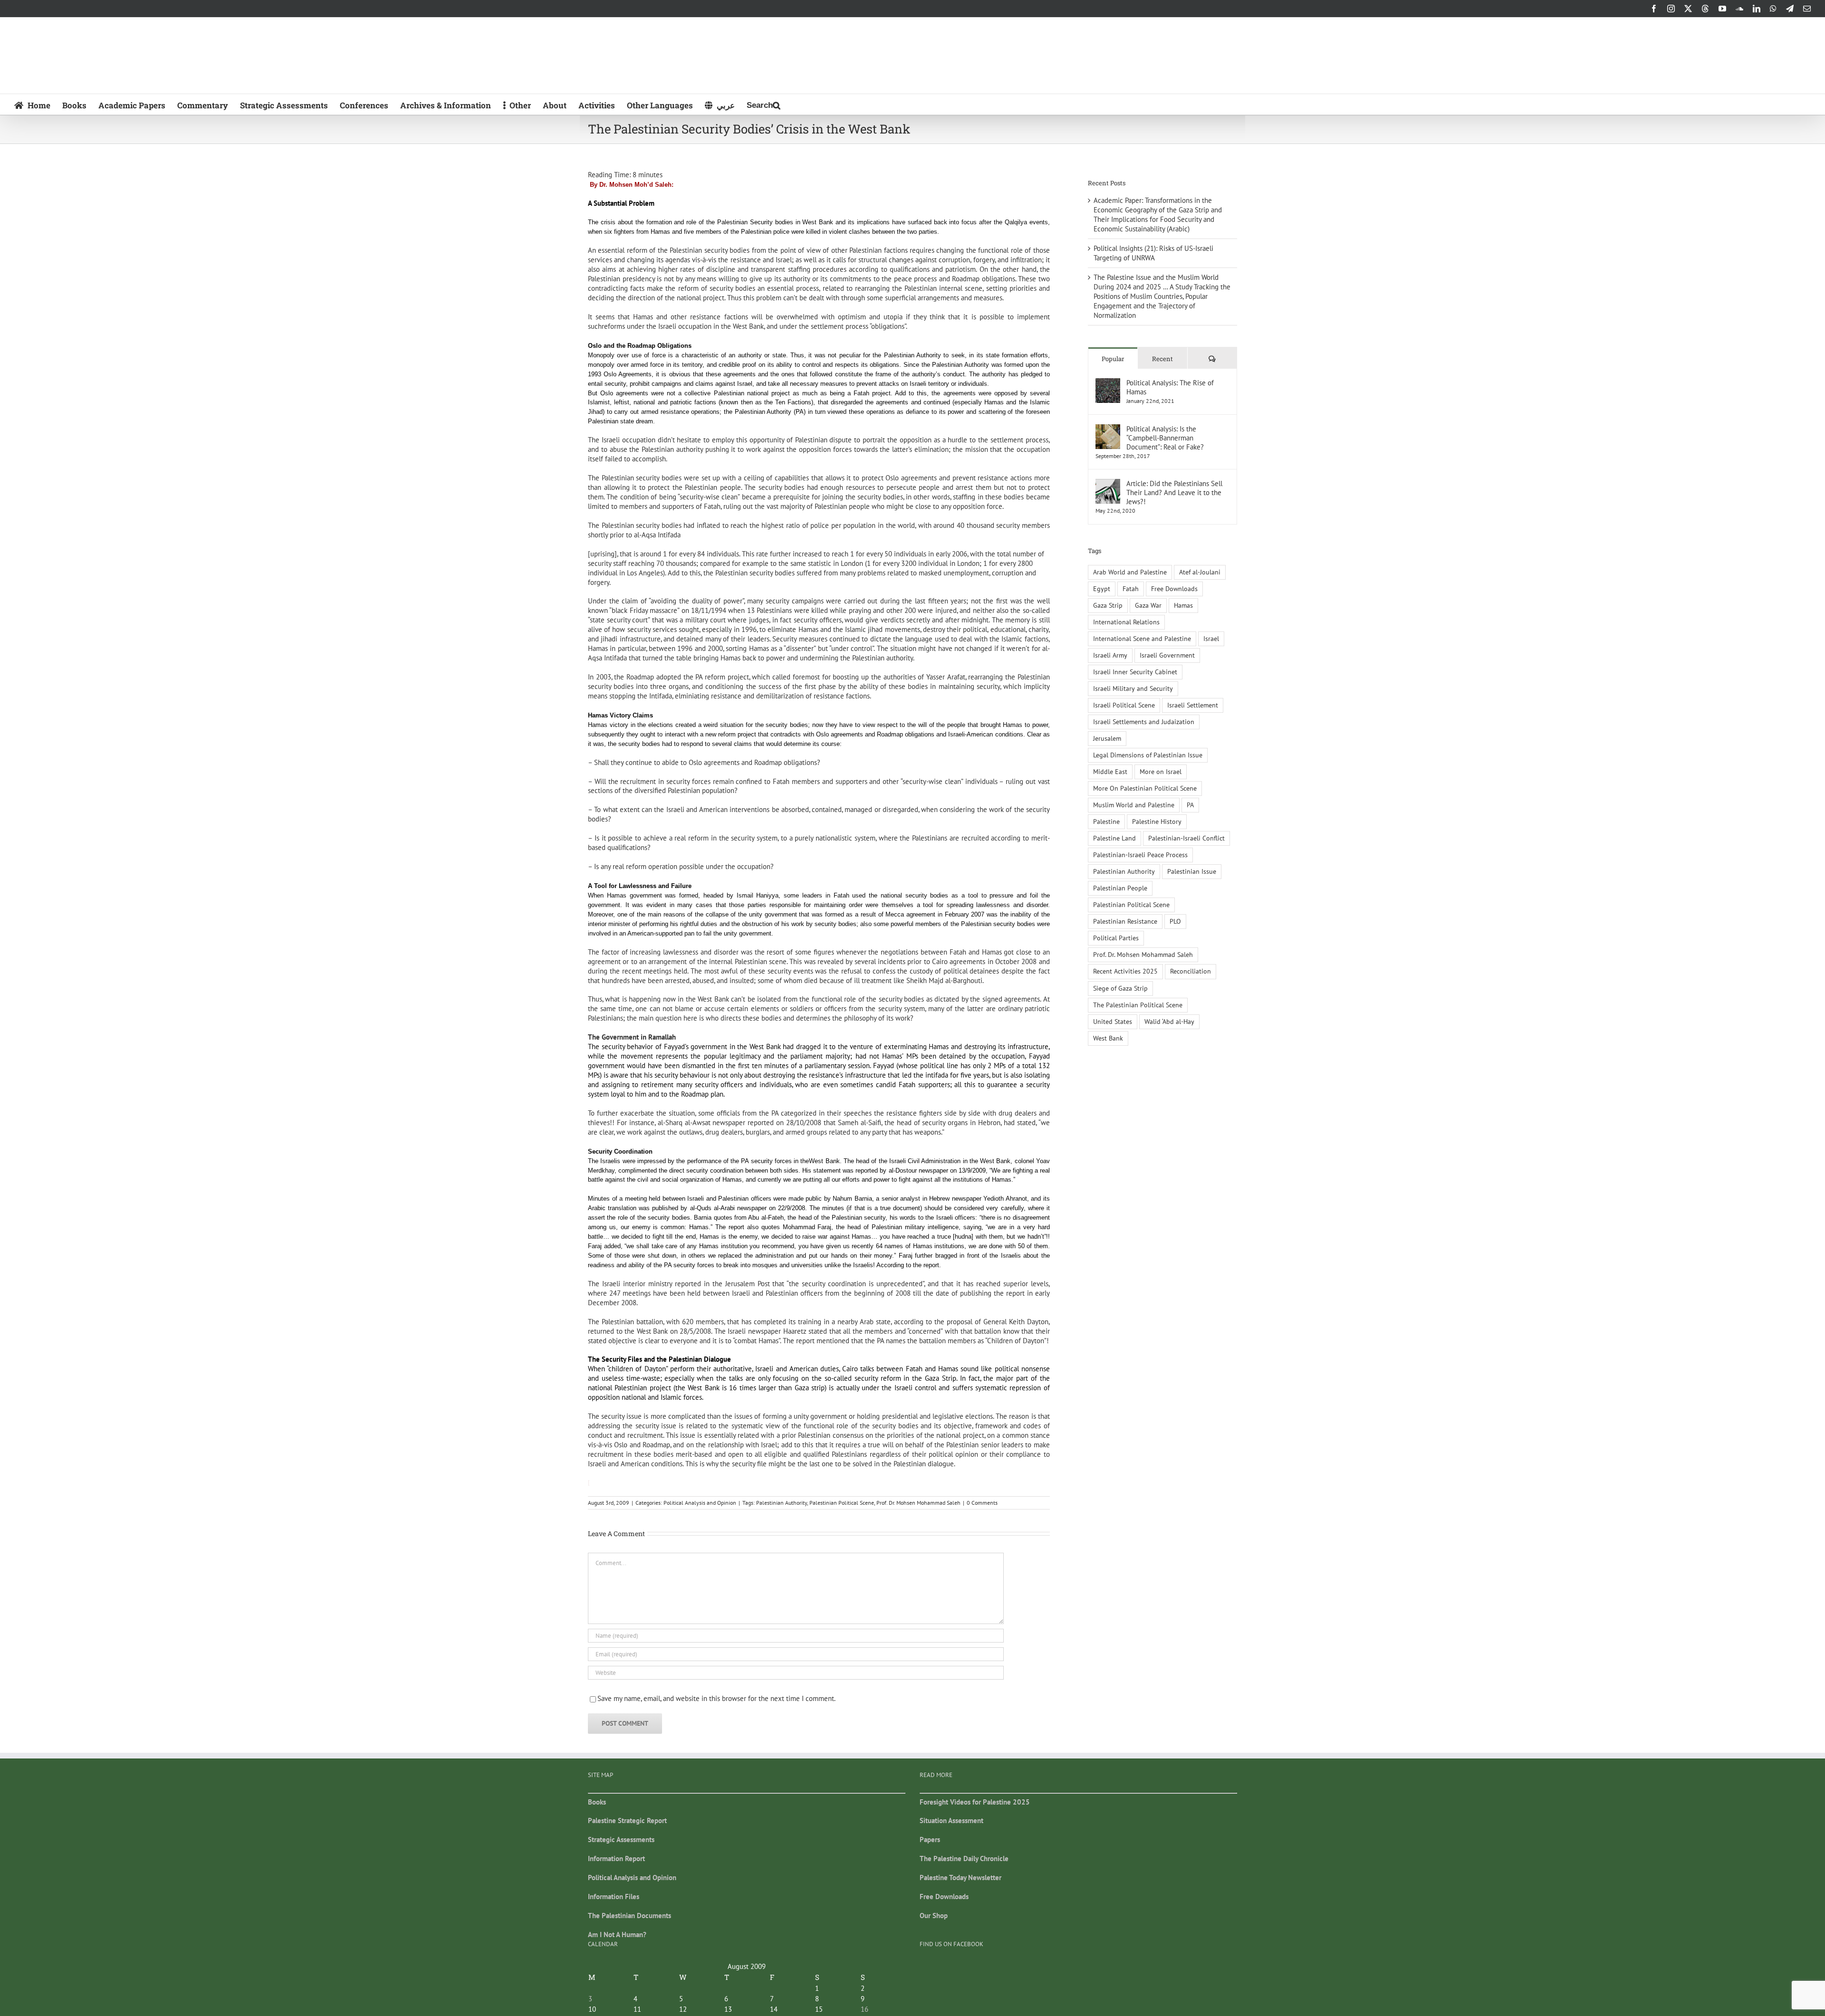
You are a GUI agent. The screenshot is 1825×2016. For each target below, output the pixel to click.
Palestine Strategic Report (627, 1820)
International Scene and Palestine (1142, 639)
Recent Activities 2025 (1125, 971)
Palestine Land (1114, 838)
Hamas (1183, 605)
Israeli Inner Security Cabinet (1135, 672)
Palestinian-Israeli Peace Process (1140, 855)
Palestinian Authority (782, 1503)
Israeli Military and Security (1133, 688)
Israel (1211, 639)
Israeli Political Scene (1124, 705)
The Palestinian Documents (629, 1916)
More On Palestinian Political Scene (1145, 788)
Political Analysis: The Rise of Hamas (1170, 387)
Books (597, 1802)
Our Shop (934, 1916)
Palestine (1106, 822)
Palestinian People (1120, 888)
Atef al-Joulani (1200, 572)
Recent (1162, 359)
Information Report (616, 1858)
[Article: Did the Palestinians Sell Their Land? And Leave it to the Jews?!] (1108, 483)
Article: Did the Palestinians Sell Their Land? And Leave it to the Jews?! (1174, 492)
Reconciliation (1191, 971)
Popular (1113, 359)
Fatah (1131, 589)
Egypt (1102, 589)
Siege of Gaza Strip (1120, 988)
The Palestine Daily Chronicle (964, 1858)
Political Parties (1116, 938)
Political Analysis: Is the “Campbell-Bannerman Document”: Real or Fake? (1165, 438)
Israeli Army (1110, 655)
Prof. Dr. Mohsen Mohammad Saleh (918, 1503)
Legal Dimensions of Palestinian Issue (1148, 755)
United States (1113, 1022)
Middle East (1110, 772)
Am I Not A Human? (617, 1935)
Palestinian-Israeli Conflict (1186, 838)
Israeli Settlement (1193, 705)
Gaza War (1148, 605)
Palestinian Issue (1192, 871)
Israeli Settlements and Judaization (1144, 722)
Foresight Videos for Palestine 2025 (975, 1802)
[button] (764, 104)
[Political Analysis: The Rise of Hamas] (1108, 383)
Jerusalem (1107, 738)
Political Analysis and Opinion (700, 1503)
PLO (1175, 921)
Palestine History (1157, 822)
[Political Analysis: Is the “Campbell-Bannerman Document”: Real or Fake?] (1108, 429)
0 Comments (982, 1503)
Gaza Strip (1108, 605)
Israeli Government (1167, 655)
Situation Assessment (951, 1820)
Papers (930, 1839)
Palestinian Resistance (1125, 921)
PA (1190, 805)
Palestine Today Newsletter (961, 1877)
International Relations (1126, 622)
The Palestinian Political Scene (1138, 1005)
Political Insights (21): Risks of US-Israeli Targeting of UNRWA (1153, 253)
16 (864, 2009)
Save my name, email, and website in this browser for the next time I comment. (716, 1698)
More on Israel (1161, 772)
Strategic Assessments (621, 1839)
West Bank (1108, 1038)
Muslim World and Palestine (1134, 805)
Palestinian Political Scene (842, 1503)
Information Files (614, 1897)
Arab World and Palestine (1130, 572)
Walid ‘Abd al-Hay (1169, 1022)
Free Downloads (1174, 589)
